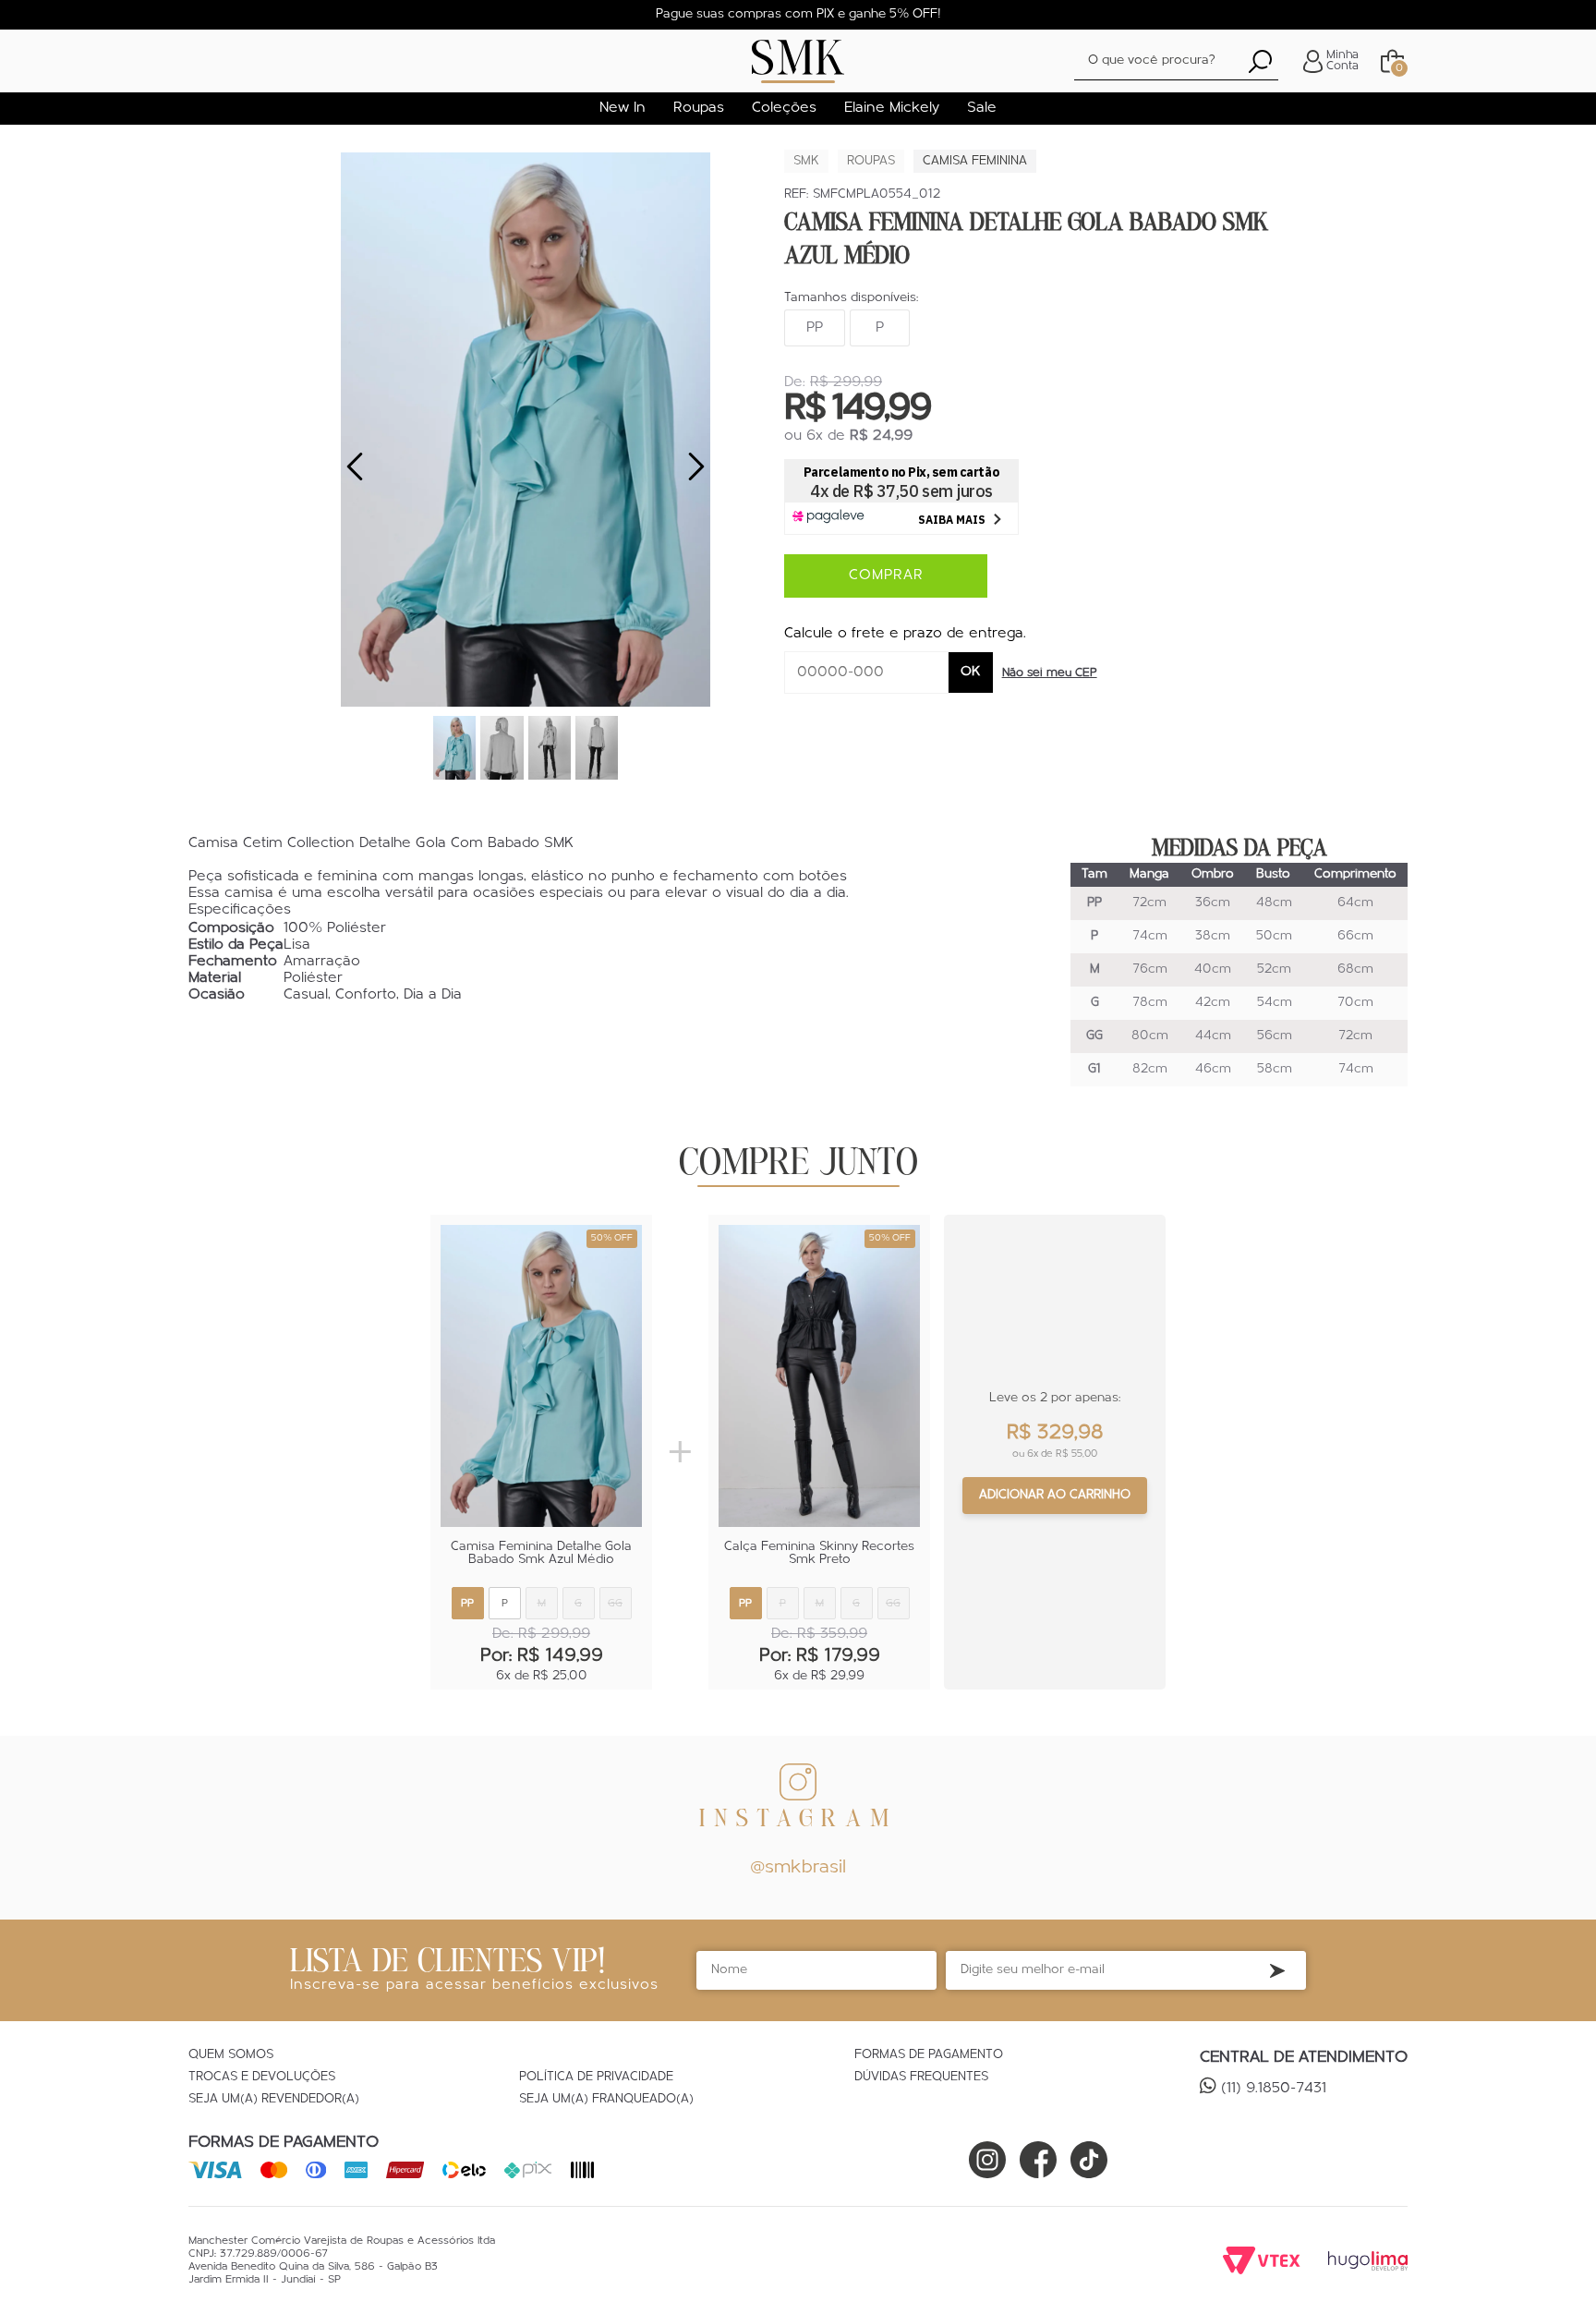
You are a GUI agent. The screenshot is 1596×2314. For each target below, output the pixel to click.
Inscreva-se (1277, 1970)
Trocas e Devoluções (262, 2078)
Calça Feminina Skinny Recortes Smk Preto (819, 1554)
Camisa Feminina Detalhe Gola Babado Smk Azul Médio (541, 1554)
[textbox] (1176, 61)
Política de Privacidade (596, 2078)
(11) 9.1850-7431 (1274, 2089)
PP (815, 328)
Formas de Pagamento (929, 2055)
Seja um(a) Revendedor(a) (274, 2100)
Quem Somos (231, 2055)
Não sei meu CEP (1050, 673)
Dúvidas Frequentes (921, 2078)
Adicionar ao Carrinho (1055, 1495)
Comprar (886, 575)
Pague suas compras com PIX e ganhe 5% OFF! (798, 14)
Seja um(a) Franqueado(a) (606, 2100)
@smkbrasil (798, 1868)
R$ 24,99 (881, 436)
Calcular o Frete (866, 672)
